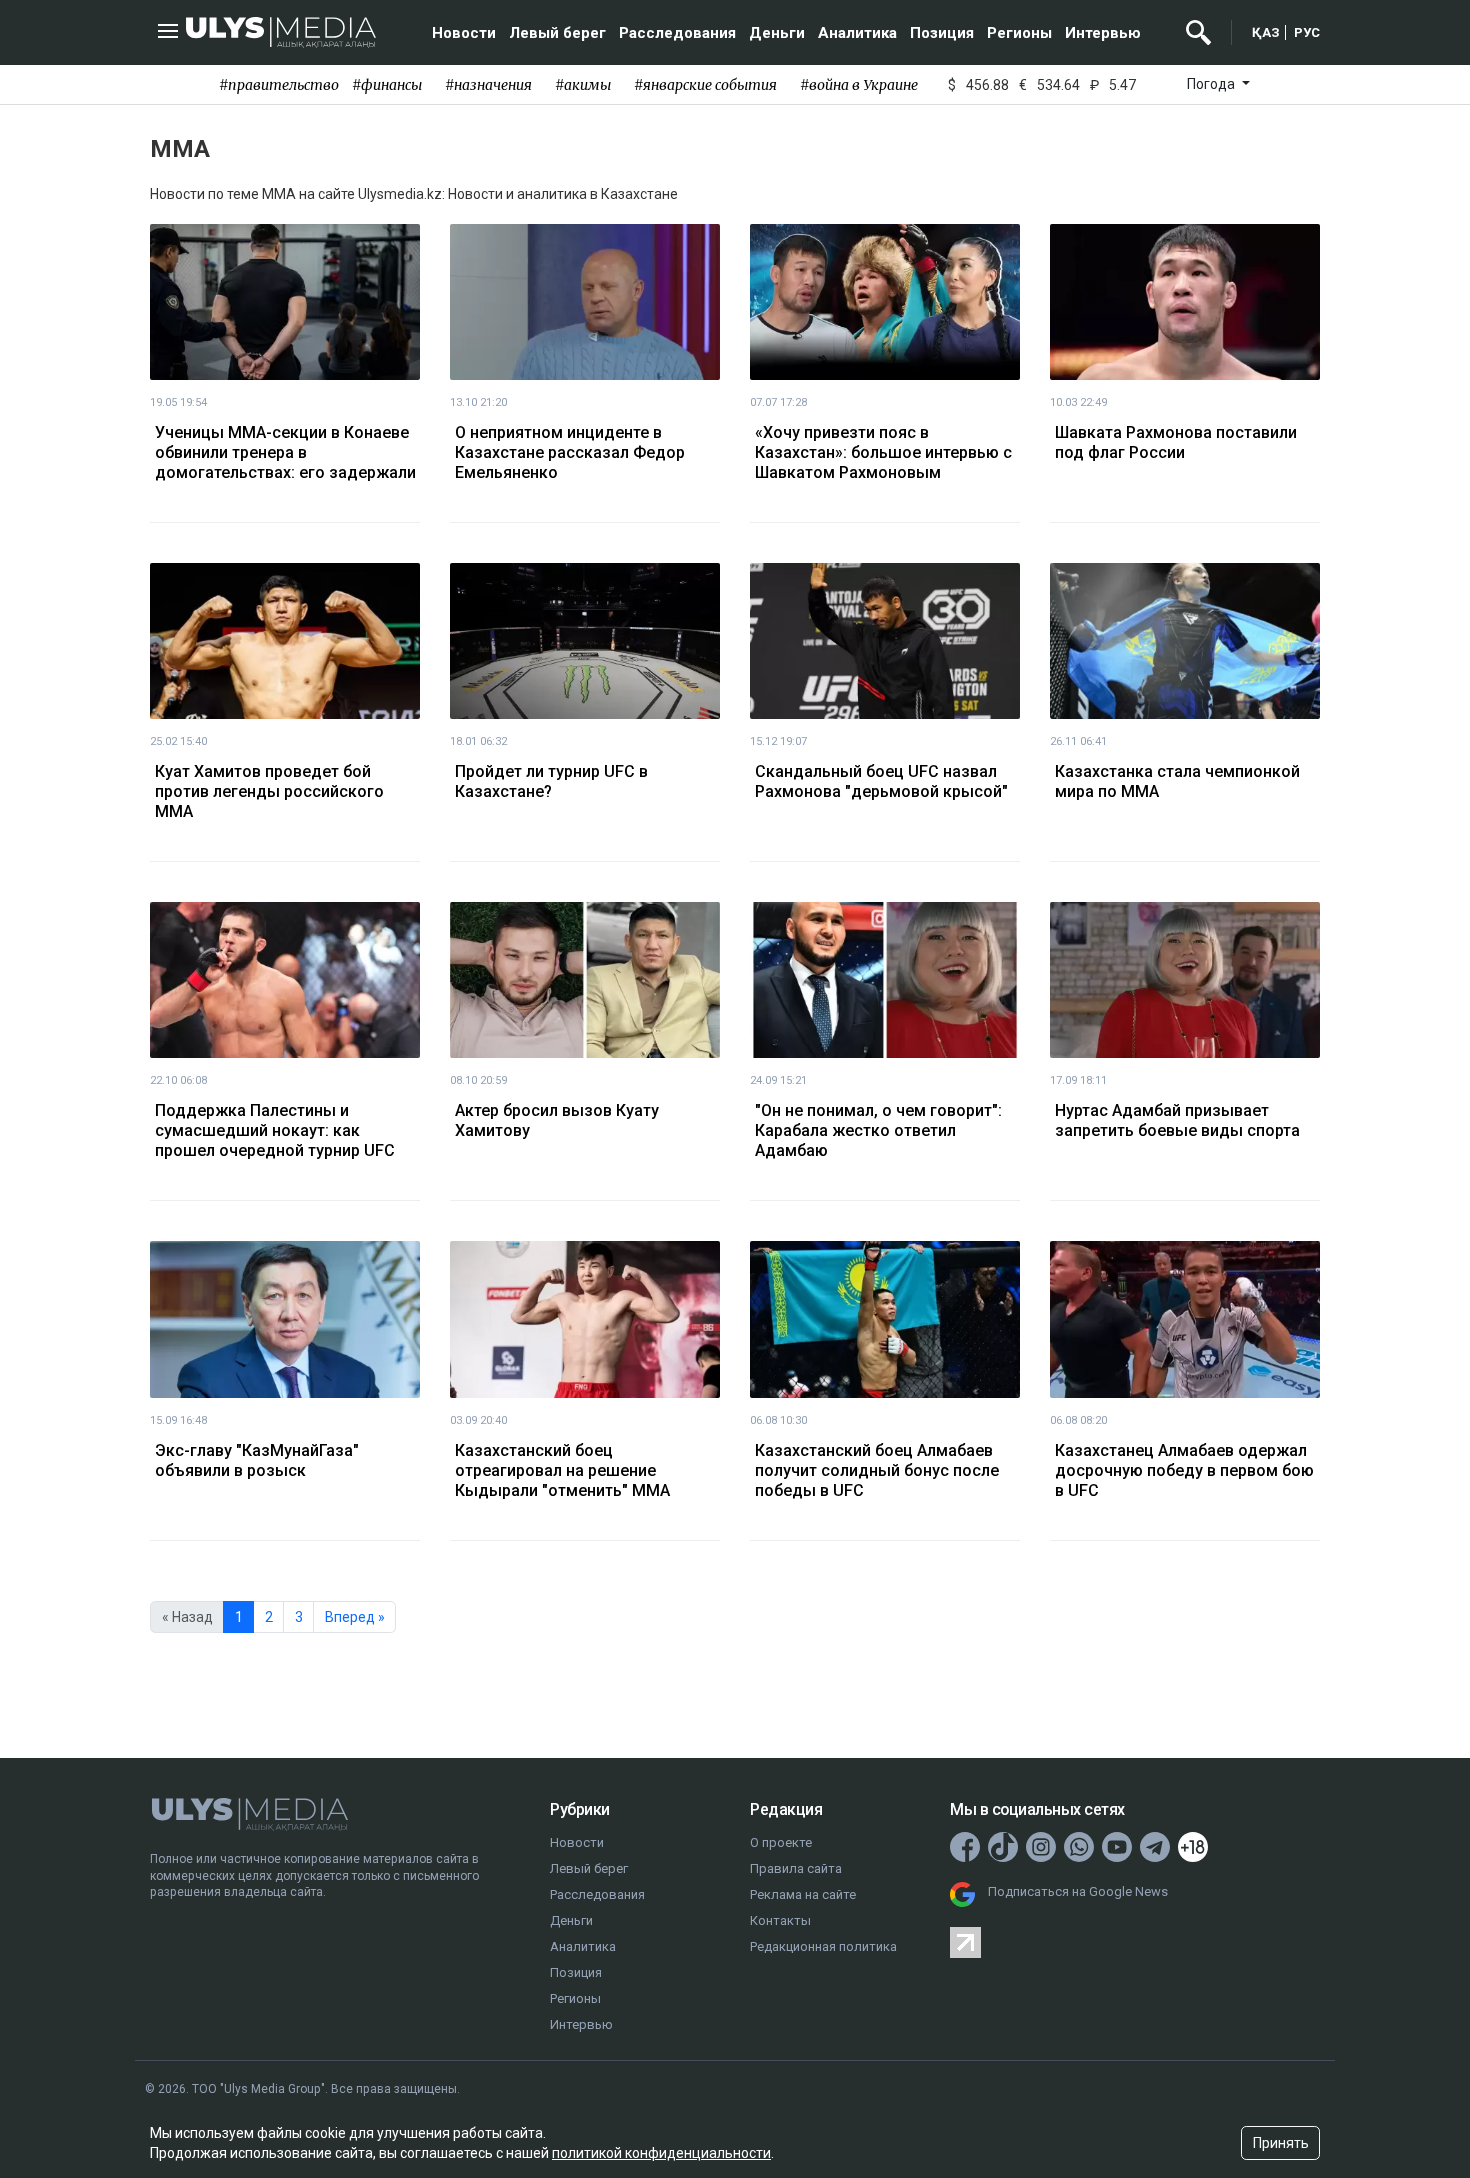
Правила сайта (796, 1868)
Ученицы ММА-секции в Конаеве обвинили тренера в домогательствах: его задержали (285, 452)
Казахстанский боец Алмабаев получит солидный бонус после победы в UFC (877, 1470)
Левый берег (557, 33)
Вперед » (355, 1617)
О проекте (781, 1842)
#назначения (488, 85)
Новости (464, 33)
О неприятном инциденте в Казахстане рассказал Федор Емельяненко (570, 452)
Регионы (1019, 33)
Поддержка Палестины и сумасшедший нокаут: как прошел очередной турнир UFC (275, 1130)
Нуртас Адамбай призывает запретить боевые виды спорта (1177, 1120)
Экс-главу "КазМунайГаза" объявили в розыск (257, 1460)
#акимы (583, 85)
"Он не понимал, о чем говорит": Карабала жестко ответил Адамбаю (878, 1130)
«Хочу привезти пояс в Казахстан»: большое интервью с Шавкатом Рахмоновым (883, 452)
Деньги (777, 33)
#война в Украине (859, 85)
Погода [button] (1212, 84)
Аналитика (857, 33)
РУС (1307, 32)
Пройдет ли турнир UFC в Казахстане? (551, 781)
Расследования (677, 33)
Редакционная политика (823, 1946)
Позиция (942, 33)
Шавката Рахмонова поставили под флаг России (1176, 442)
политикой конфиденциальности (661, 2153)
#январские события (705, 85)
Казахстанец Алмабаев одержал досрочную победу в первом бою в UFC (1184, 1470)
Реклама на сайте (803, 1894)
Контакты (780, 1920)
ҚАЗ (1266, 32)
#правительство (279, 85)
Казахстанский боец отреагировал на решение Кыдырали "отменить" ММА (562, 1470)
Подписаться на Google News (1078, 1891)
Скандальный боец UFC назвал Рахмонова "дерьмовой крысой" (881, 781)
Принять (1281, 2143)
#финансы (387, 85)
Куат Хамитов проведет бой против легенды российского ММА (269, 791)
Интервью (1103, 33)
